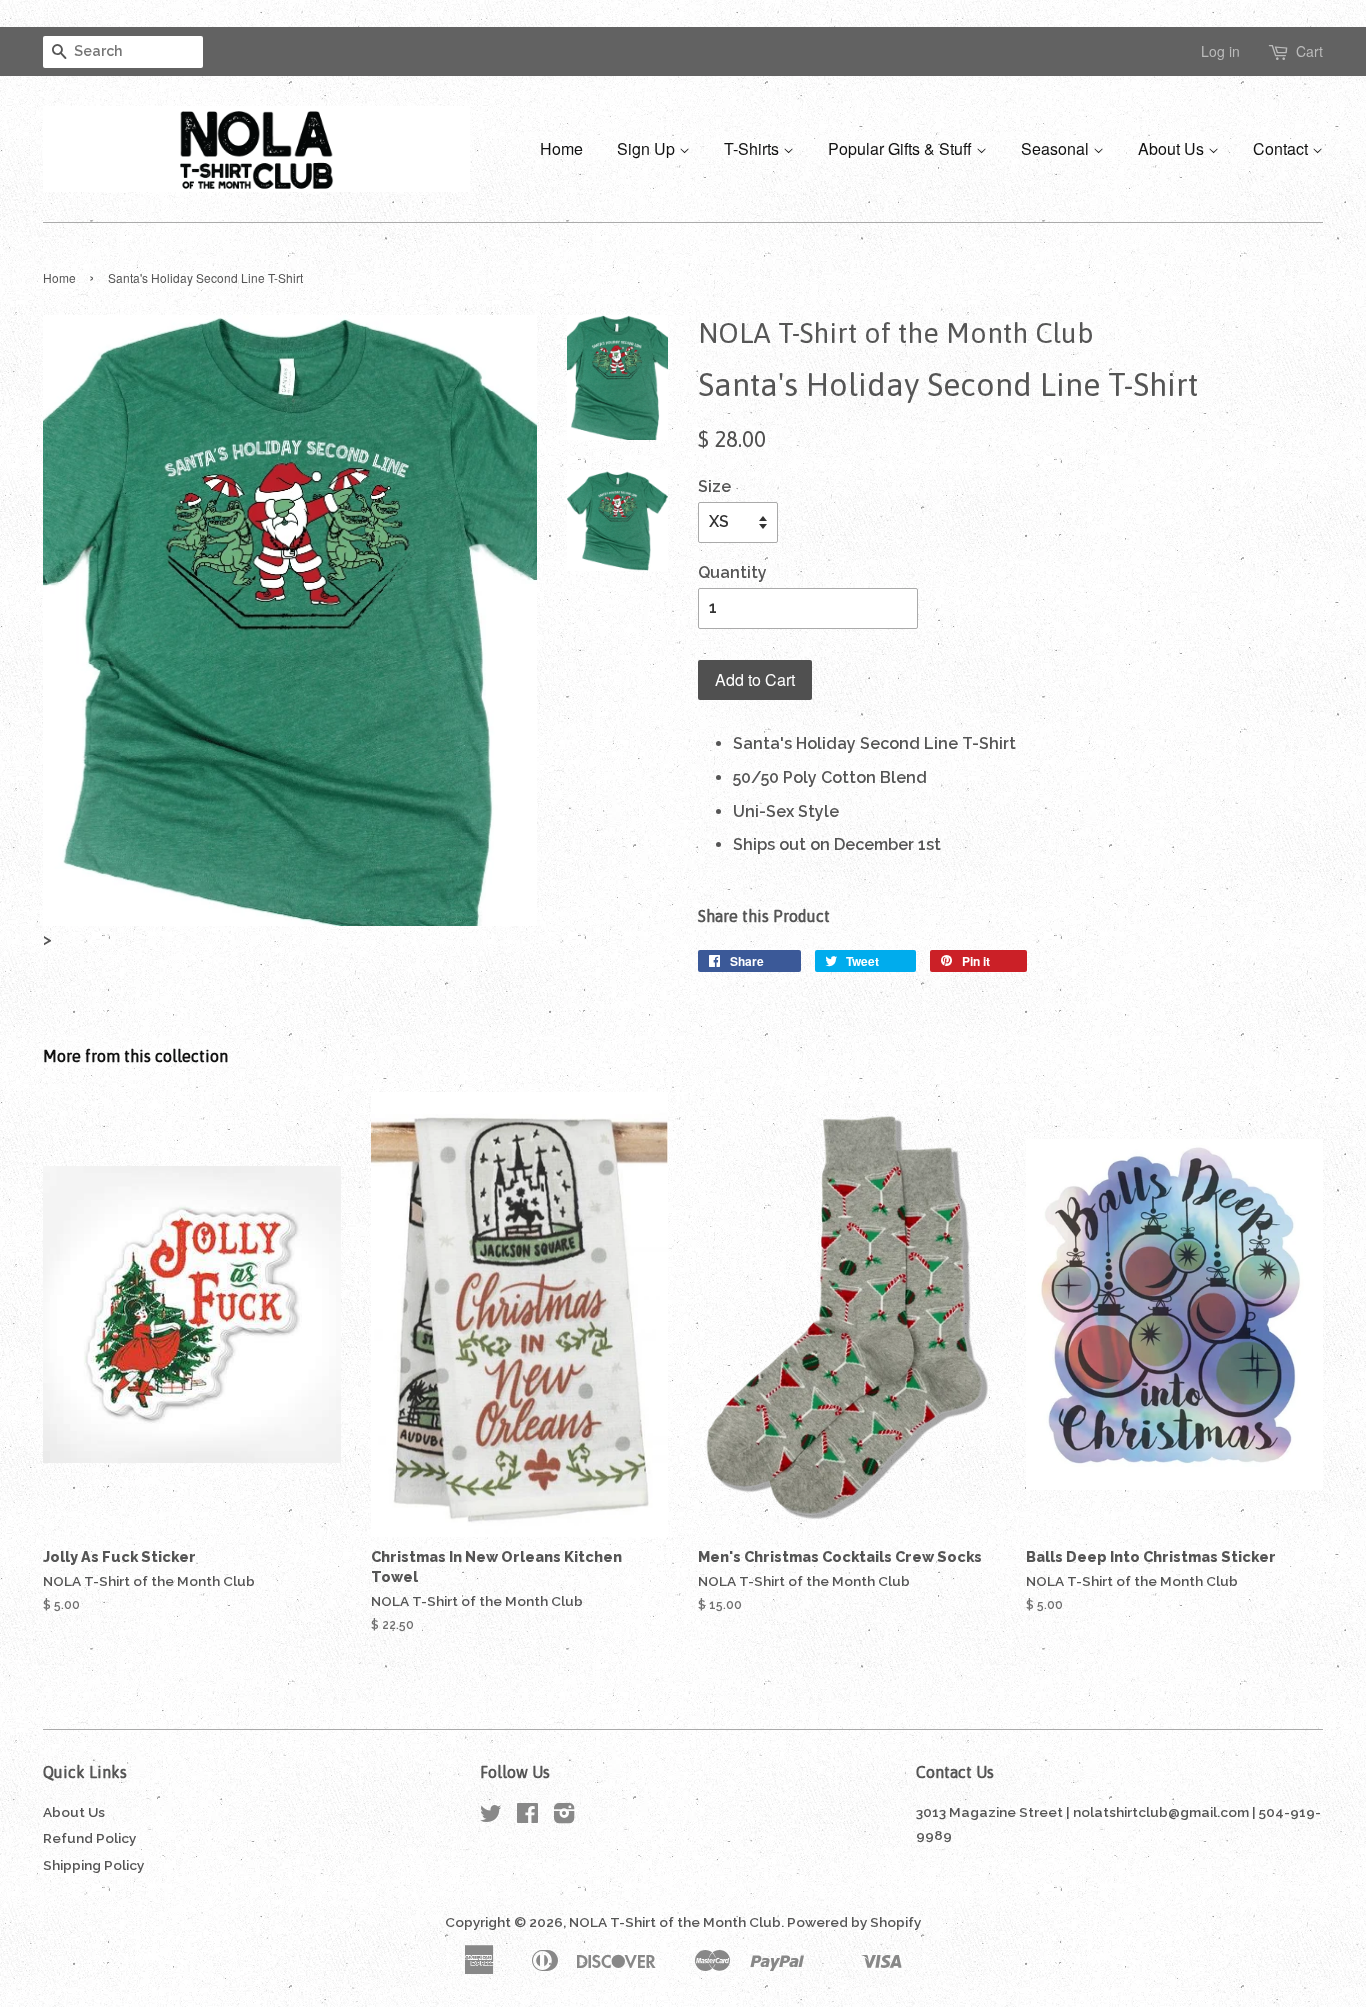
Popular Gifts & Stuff (902, 148)
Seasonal (1057, 148)
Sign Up (648, 148)
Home (561, 148)
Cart (1309, 51)
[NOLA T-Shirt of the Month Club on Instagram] (564, 1817)
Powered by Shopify (854, 1922)
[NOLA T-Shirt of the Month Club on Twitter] (491, 1817)
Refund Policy (89, 1838)
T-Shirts (753, 148)
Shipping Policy (93, 1865)
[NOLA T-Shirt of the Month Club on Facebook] (527, 1817)
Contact (1282, 148)
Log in (1220, 51)
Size (714, 486)
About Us (1173, 148)
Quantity (732, 572)
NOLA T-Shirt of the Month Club (675, 1922)
